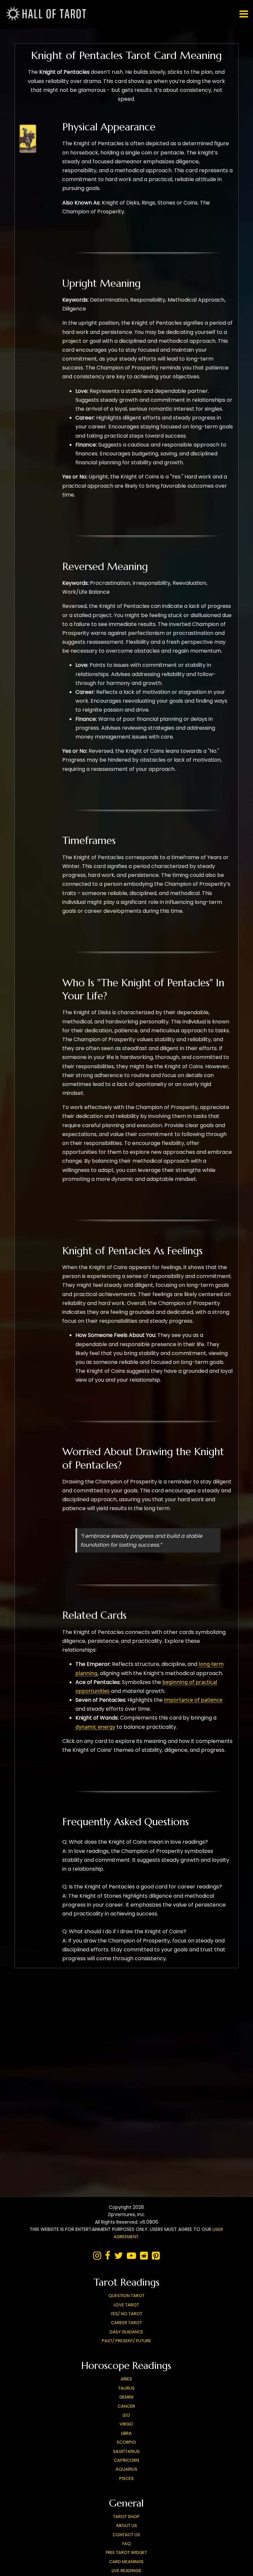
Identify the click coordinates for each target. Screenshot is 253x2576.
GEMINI (126, 2397)
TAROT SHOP (126, 2517)
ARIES (126, 2379)
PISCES (126, 2478)
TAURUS (126, 2388)
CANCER (126, 2406)
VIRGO (126, 2424)
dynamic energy (95, 1727)
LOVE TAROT (126, 2305)
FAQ (126, 2544)
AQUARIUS (126, 2469)
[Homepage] (48, 20)
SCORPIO (126, 2442)
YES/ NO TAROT (126, 2314)
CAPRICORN (126, 2460)
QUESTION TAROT (126, 2296)
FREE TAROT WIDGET (126, 2552)
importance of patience (193, 1700)
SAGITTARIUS (126, 2451)
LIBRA (126, 2433)
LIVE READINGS (126, 2571)
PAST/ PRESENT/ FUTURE (126, 2341)
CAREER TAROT (126, 2323)
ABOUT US (126, 2525)
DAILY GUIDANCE (126, 2332)
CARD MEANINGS (126, 2562)
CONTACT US (126, 2535)
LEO (126, 2415)
